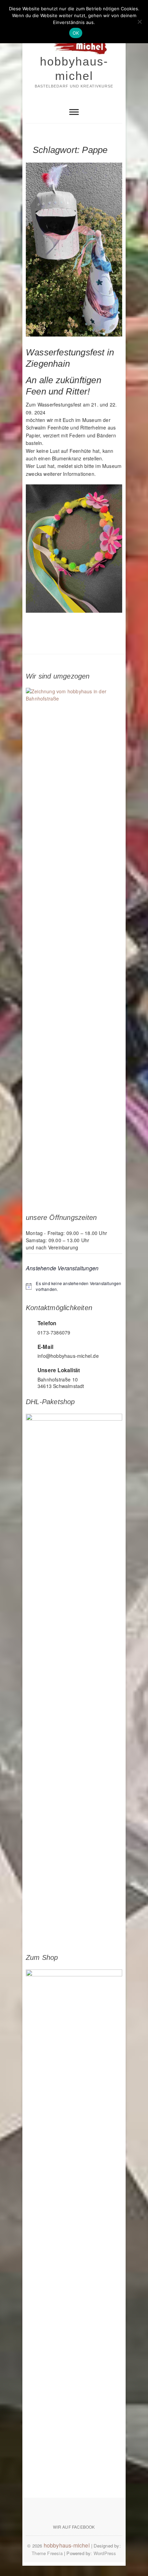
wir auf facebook (74, 2527)
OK (76, 33)
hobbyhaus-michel (74, 69)
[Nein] (139, 22)
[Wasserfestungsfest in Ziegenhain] (74, 250)
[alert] (74, 1286)
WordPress (105, 2553)
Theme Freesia (47, 2553)
